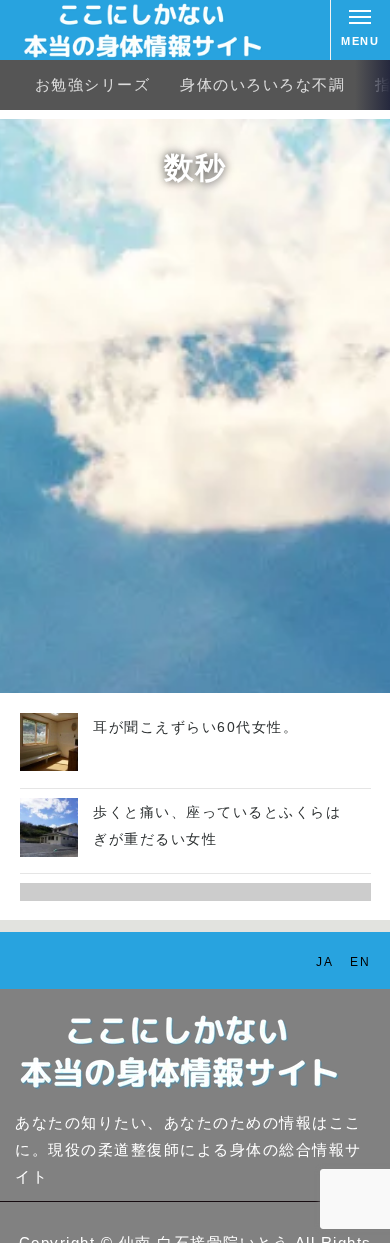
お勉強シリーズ (93, 84)
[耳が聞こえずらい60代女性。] (49, 765)
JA (324, 962)
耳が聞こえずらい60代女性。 (195, 727)
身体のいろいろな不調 (262, 84)
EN (360, 962)
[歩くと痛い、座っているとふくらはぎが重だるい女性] (49, 851)
